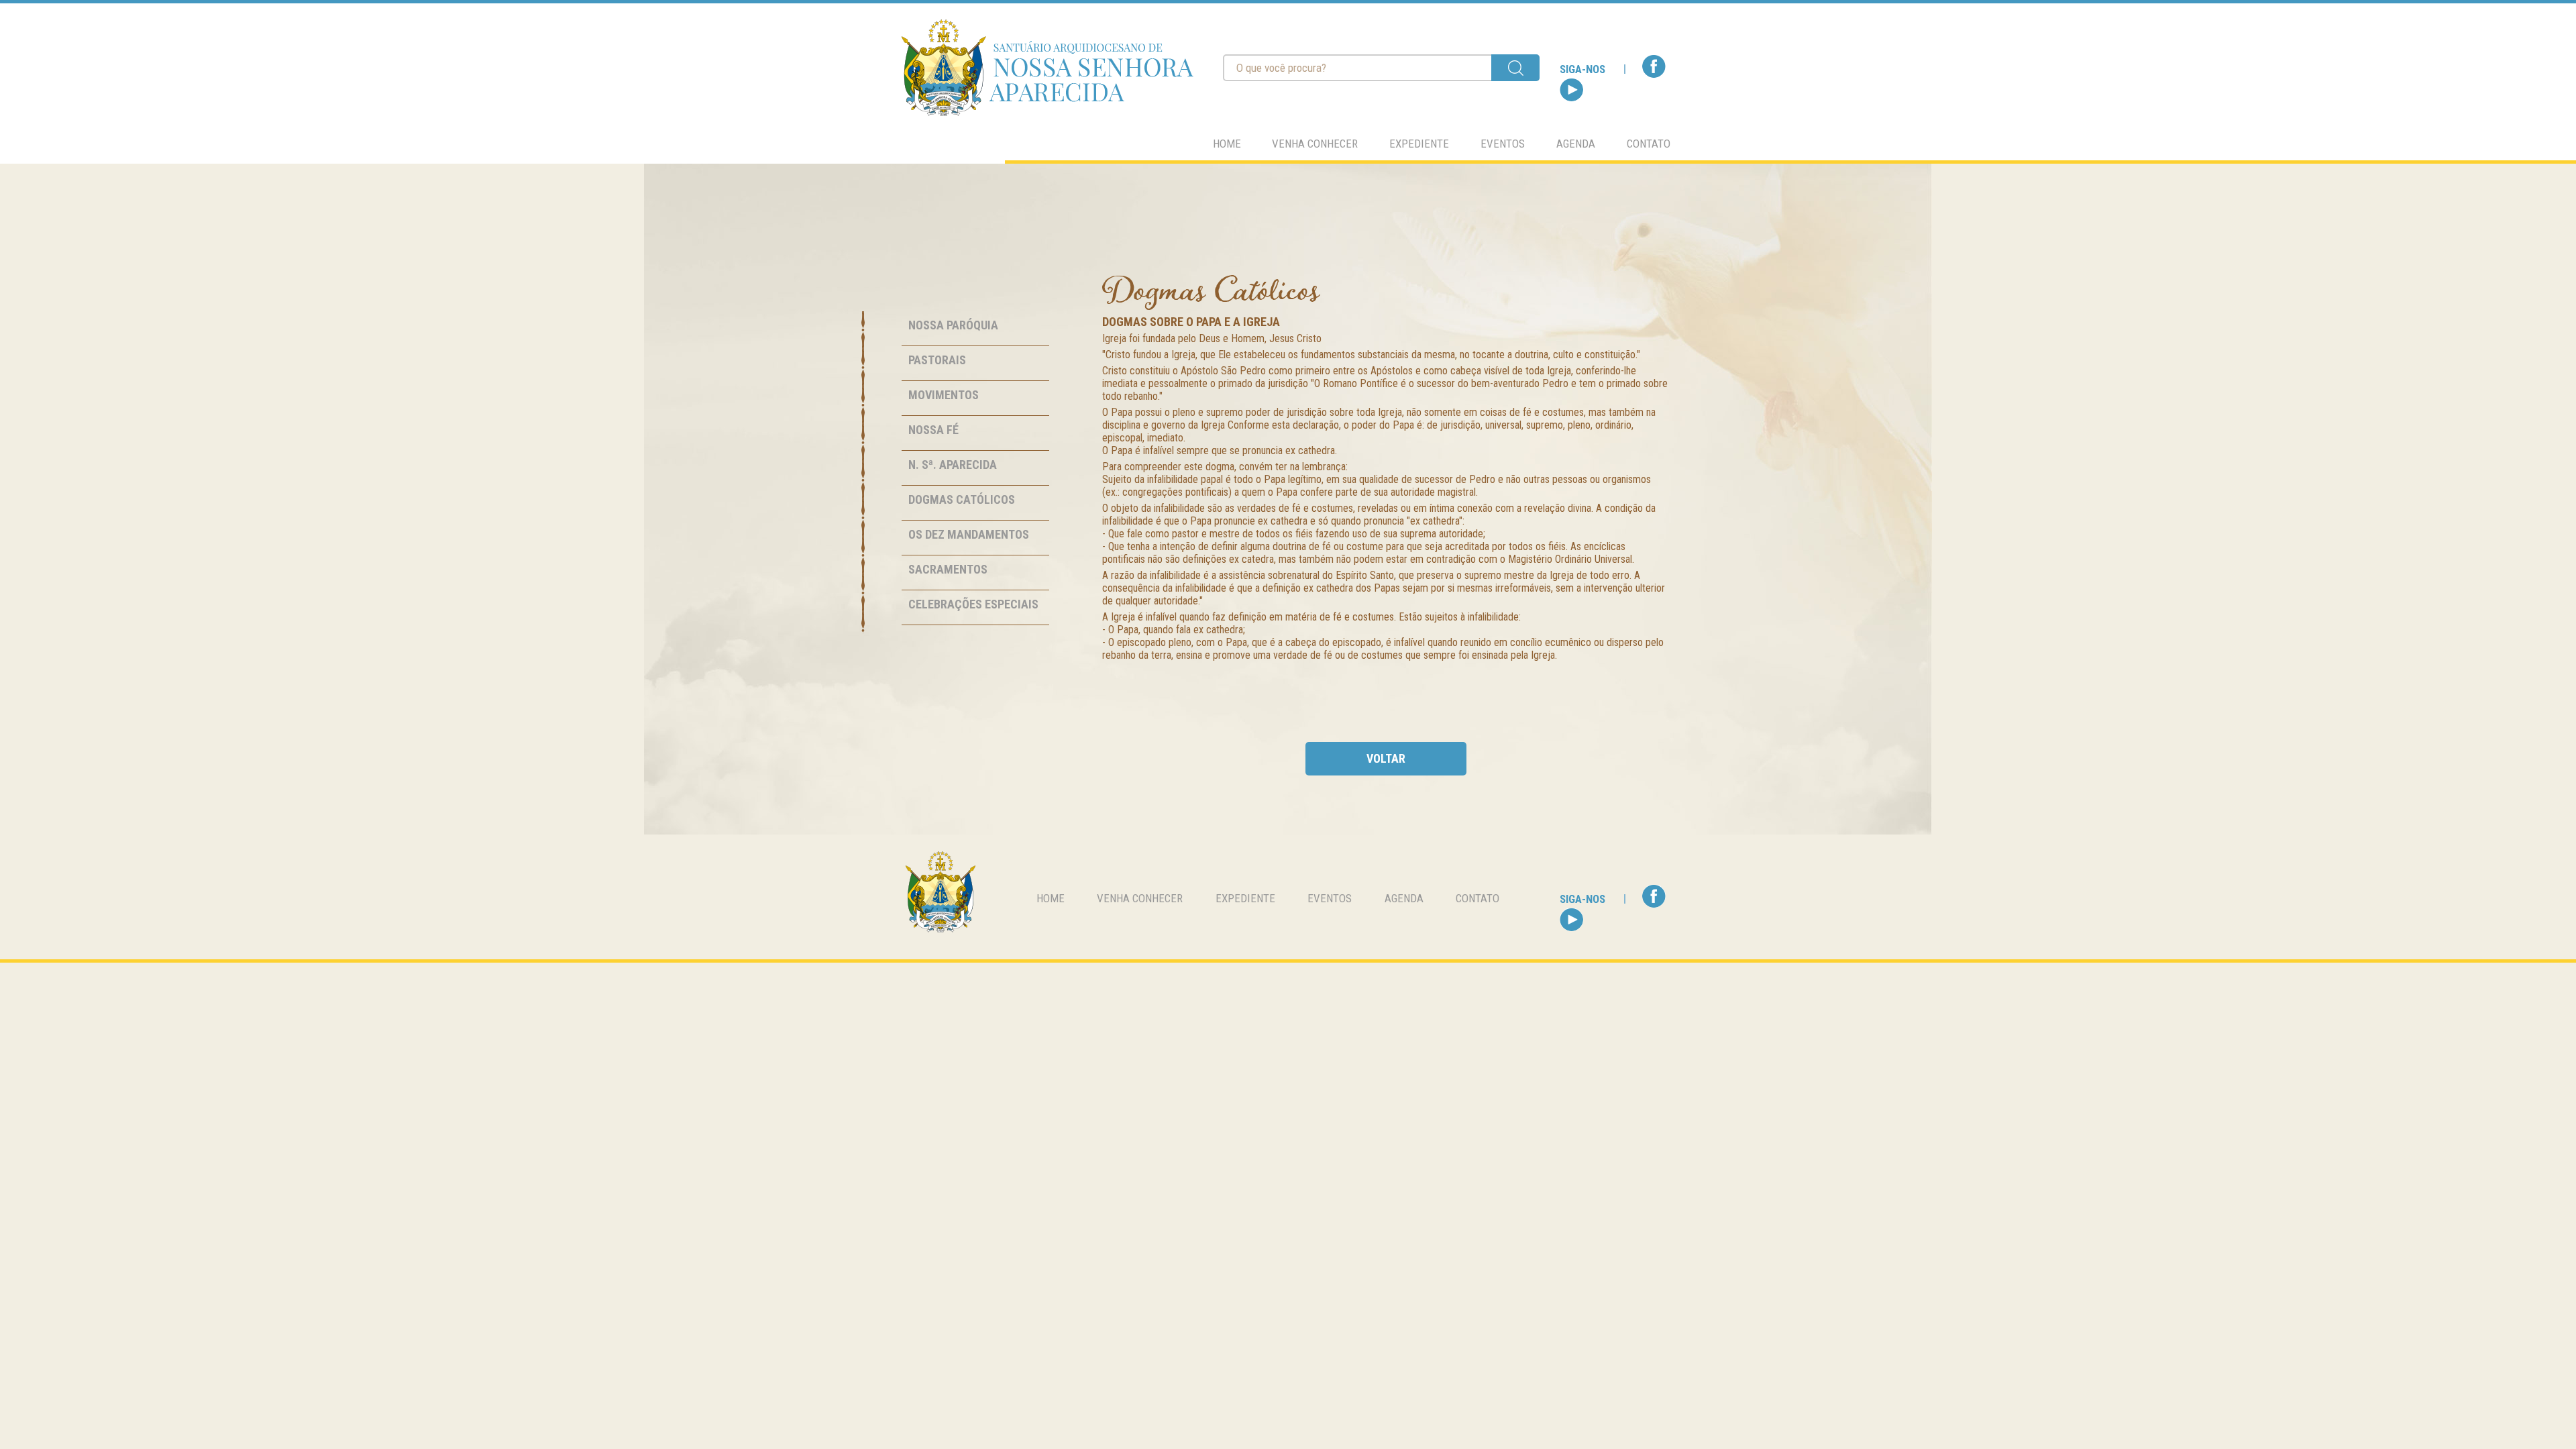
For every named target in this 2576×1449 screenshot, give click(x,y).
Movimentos (944, 395)
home (1227, 144)
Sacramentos (948, 569)
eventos (1503, 144)
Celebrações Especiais (973, 604)
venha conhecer (1315, 144)
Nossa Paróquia (953, 325)
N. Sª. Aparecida (953, 465)
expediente (1419, 144)
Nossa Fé (933, 430)
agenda (1576, 144)
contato (1649, 144)
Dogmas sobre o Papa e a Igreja (1191, 322)
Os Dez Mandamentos (969, 534)
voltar (1386, 758)
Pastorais (937, 360)
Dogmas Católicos (962, 499)
